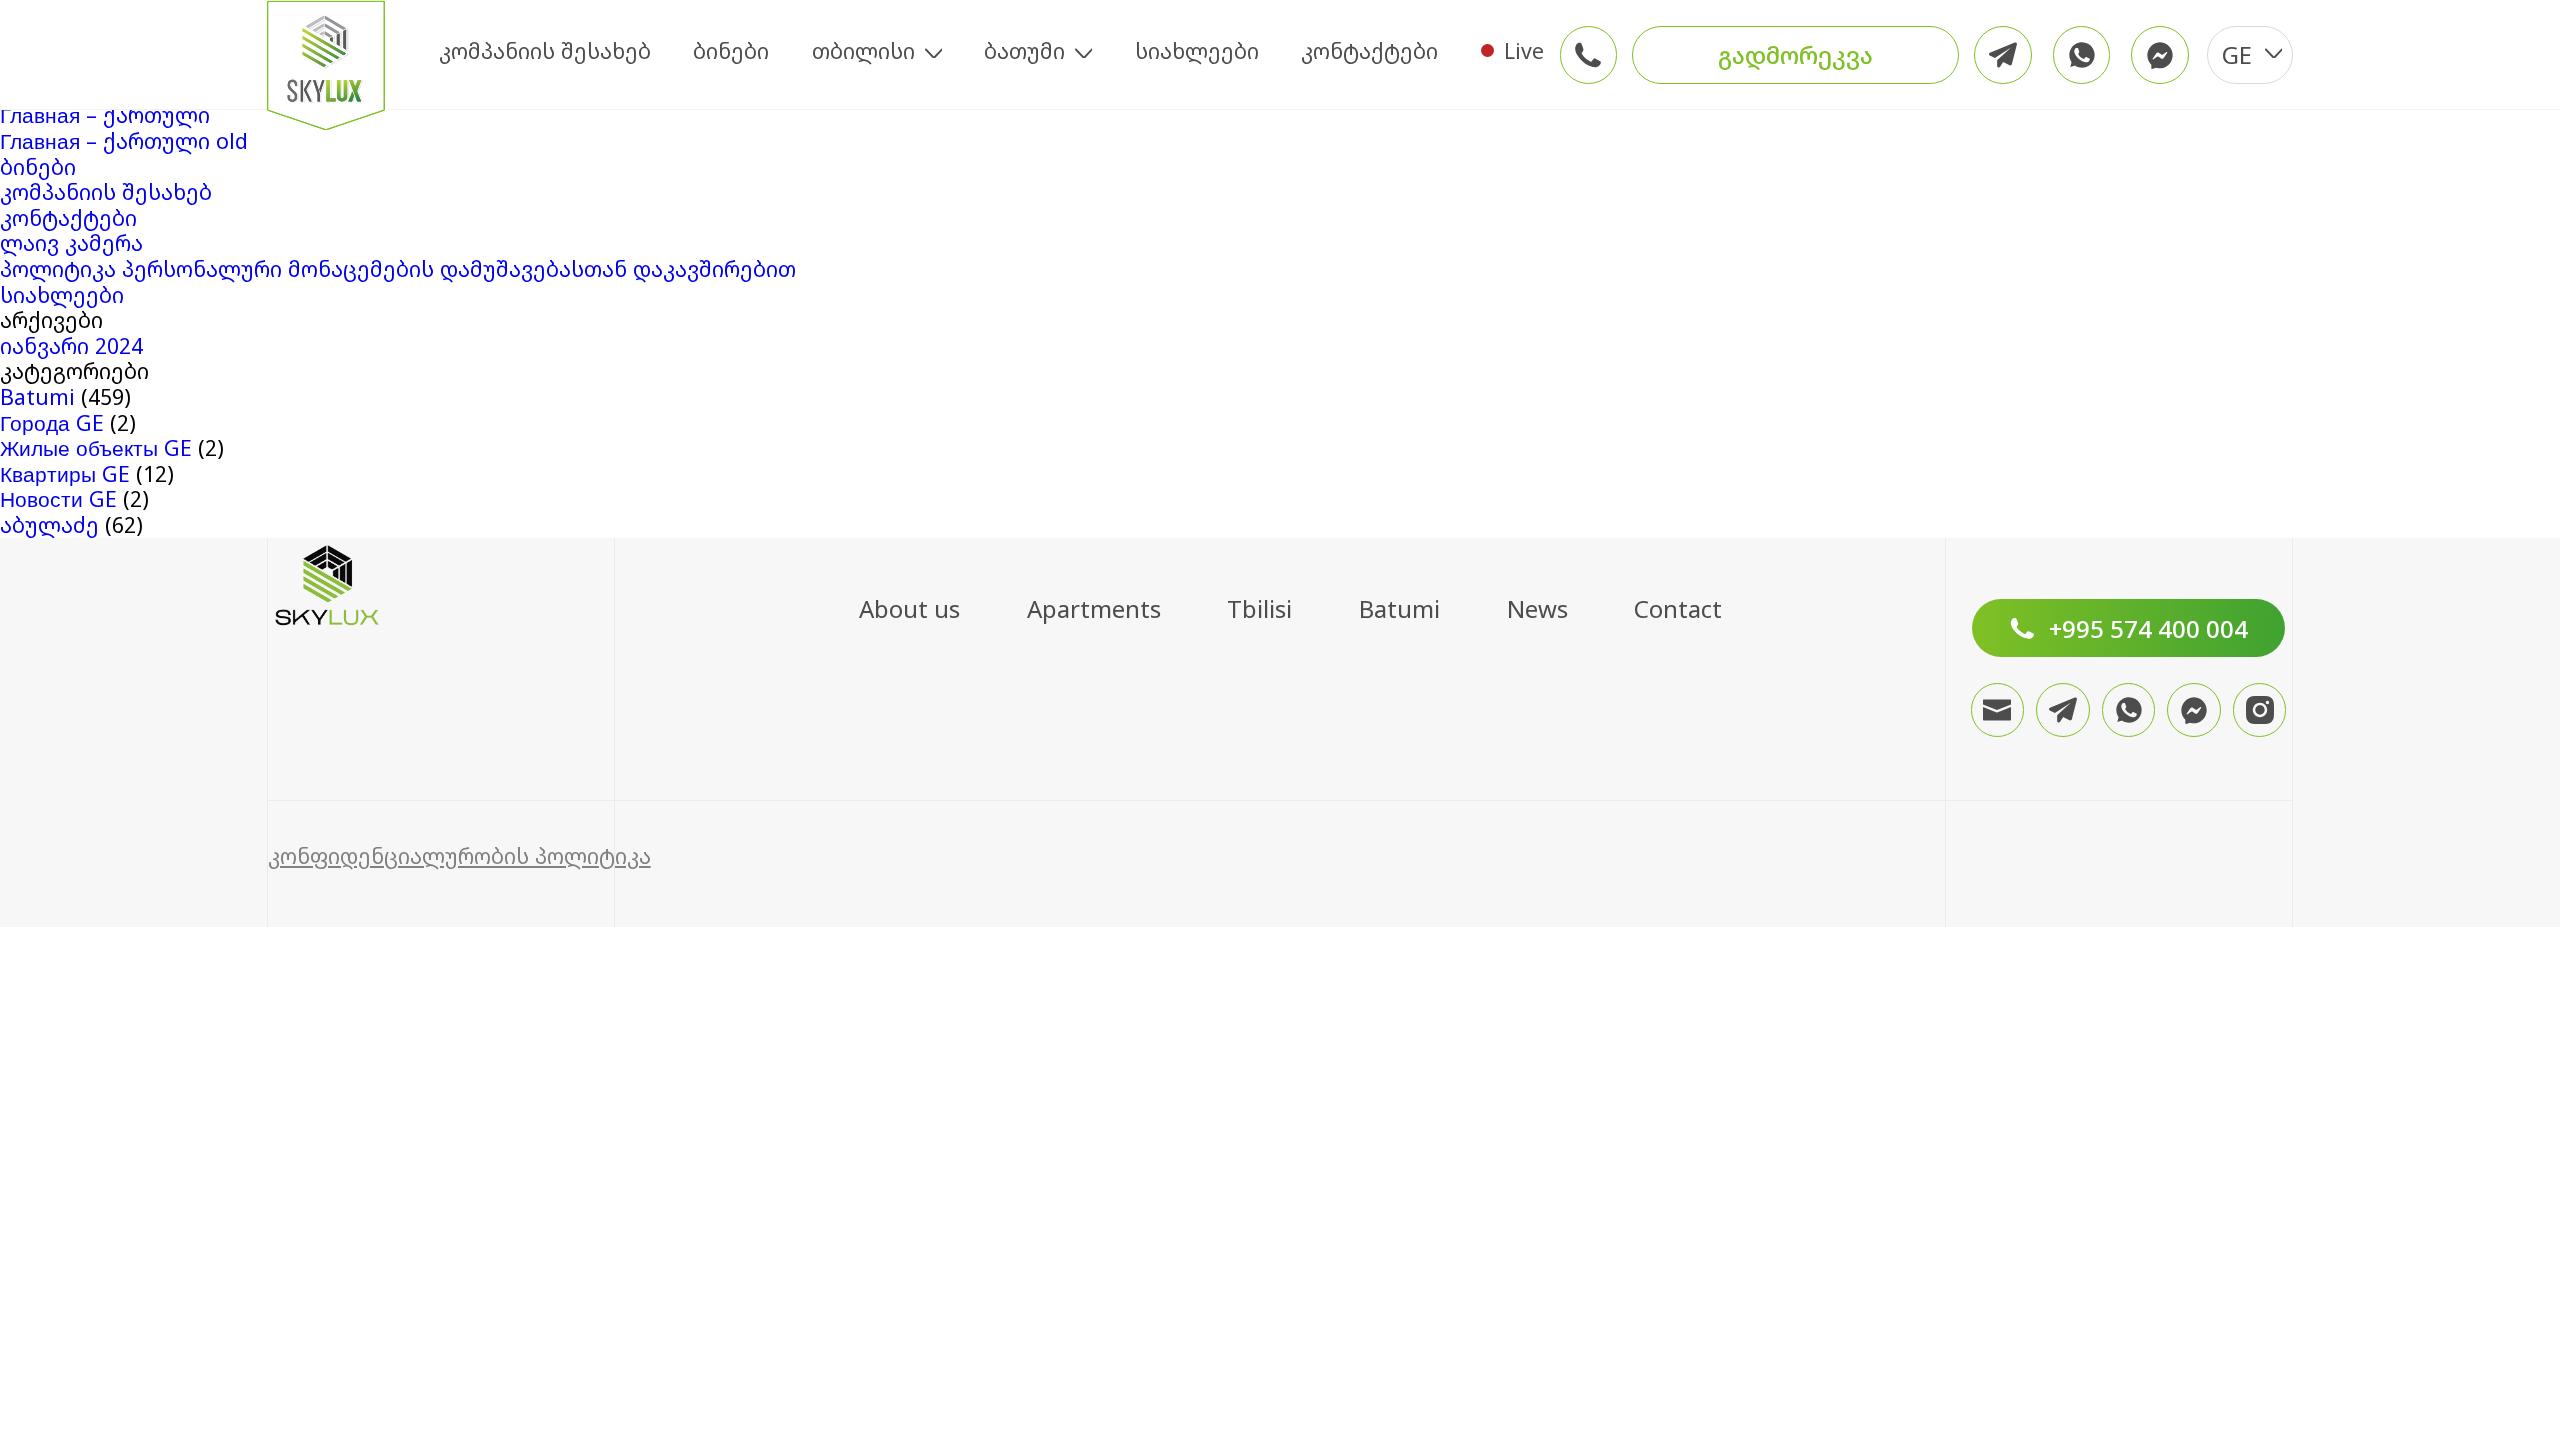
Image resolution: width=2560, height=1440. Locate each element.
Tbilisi (1259, 608)
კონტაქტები (1369, 50)
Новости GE (58, 498)
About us (909, 608)
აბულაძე (49, 524)
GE (2237, 54)
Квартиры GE (65, 473)
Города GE (52, 422)
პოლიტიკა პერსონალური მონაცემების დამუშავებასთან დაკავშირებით (398, 268)
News (1537, 608)
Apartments (1094, 608)
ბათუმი (1024, 50)
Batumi (37, 396)
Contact (1678, 608)
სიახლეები (1197, 50)
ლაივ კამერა (71, 242)
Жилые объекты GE (96, 447)
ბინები (731, 50)
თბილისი (863, 50)
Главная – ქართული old (124, 140)
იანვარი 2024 (71, 345)
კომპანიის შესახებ (545, 50)
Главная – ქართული (105, 114)
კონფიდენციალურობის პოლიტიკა (459, 855)
